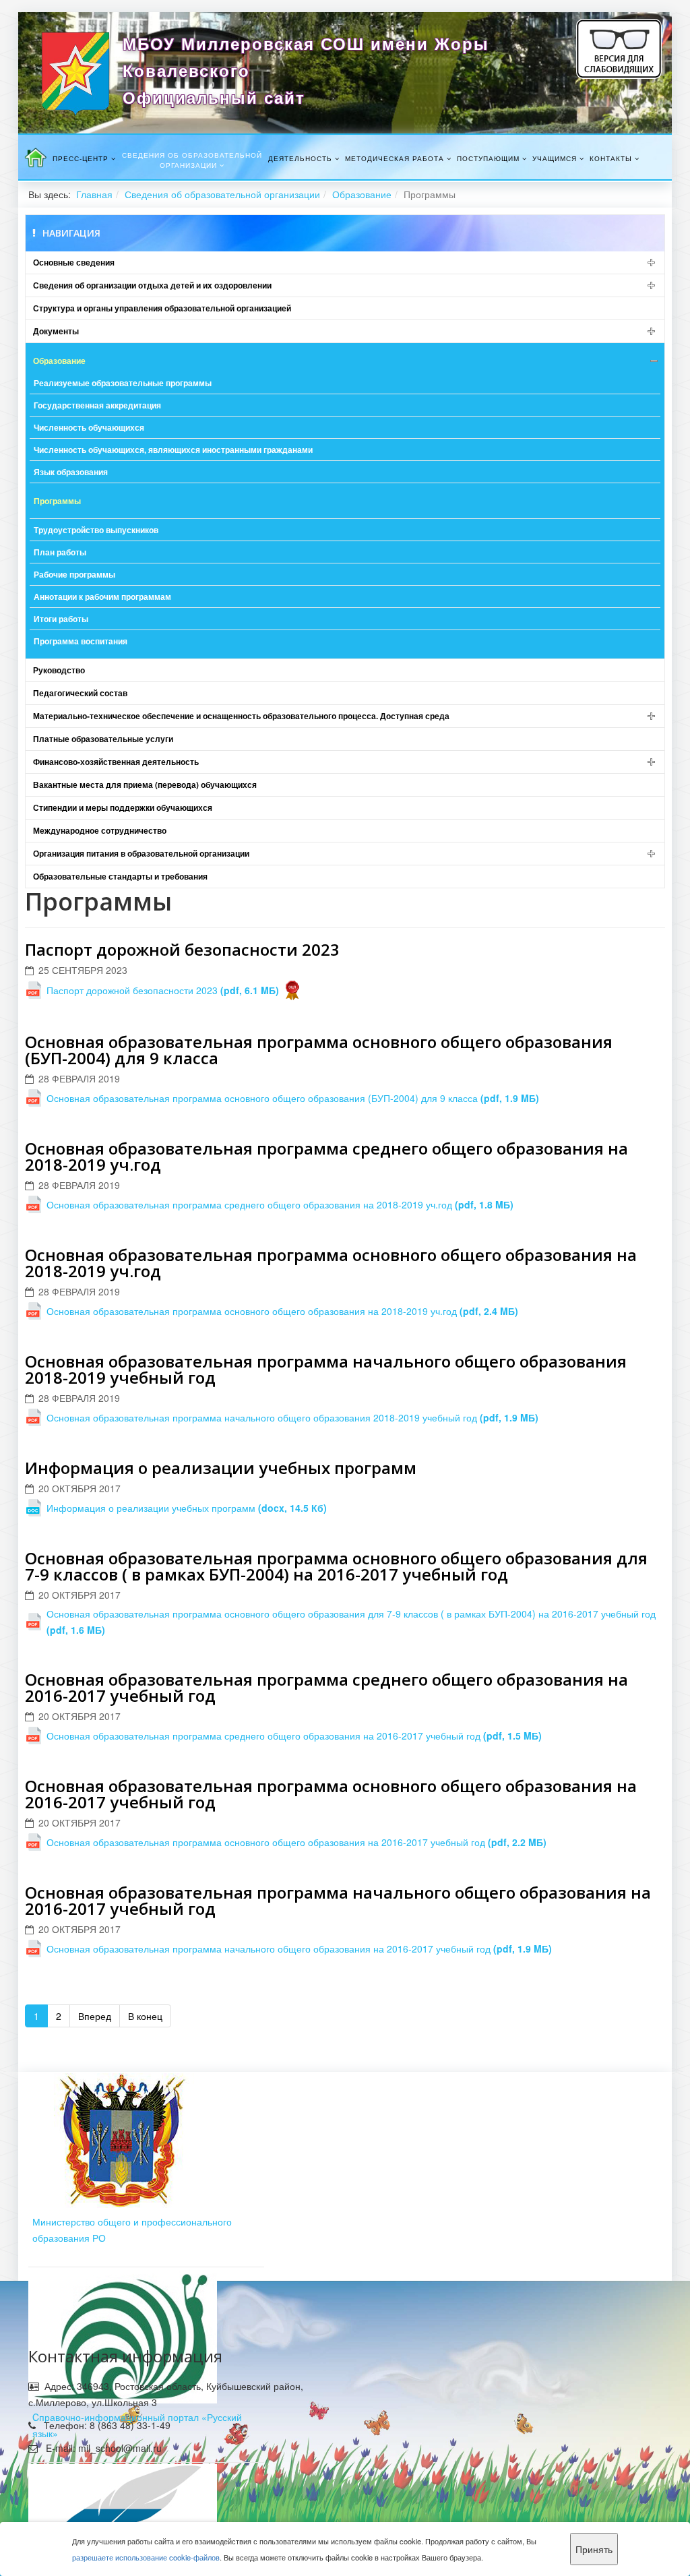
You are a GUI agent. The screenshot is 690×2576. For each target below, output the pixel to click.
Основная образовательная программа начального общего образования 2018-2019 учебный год (326, 1369)
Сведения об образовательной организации (192, 160)
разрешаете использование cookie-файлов (146, 2557)
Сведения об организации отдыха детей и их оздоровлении (152, 285)
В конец (145, 2016)
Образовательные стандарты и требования (120, 876)
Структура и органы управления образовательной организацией (162, 308)
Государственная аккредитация (97, 405)
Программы (57, 501)
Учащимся (555, 158)
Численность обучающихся (89, 427)
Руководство (59, 670)
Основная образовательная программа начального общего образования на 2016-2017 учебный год (338, 1900)
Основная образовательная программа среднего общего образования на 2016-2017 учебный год (326, 1687)
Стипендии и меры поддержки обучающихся (123, 807)
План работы (60, 552)
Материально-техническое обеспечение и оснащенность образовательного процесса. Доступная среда (241, 716)
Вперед (95, 2016)
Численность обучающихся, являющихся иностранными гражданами (173, 450)
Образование (362, 194)
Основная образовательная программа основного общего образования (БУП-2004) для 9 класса (319, 1050)
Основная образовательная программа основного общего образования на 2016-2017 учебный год (331, 1794)
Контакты (611, 158)
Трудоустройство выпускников (96, 530)
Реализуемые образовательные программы (123, 383)
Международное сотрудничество (100, 830)
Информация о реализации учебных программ (221, 1468)
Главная (94, 194)
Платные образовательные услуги (103, 739)
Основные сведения (74, 262)
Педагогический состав (80, 693)
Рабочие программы (74, 574)
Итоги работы (61, 619)
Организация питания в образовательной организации (141, 853)
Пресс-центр (81, 158)
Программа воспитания (81, 641)
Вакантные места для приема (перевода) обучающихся (145, 785)
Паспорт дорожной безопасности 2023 (182, 949)
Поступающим (488, 158)
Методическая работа (395, 158)
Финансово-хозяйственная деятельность (116, 762)
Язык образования (71, 472)
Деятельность (300, 158)
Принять (594, 2549)
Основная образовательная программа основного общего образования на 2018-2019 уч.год (331, 1263)
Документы (56, 331)
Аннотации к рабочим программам (102, 596)
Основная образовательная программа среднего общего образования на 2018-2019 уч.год (326, 1156)
